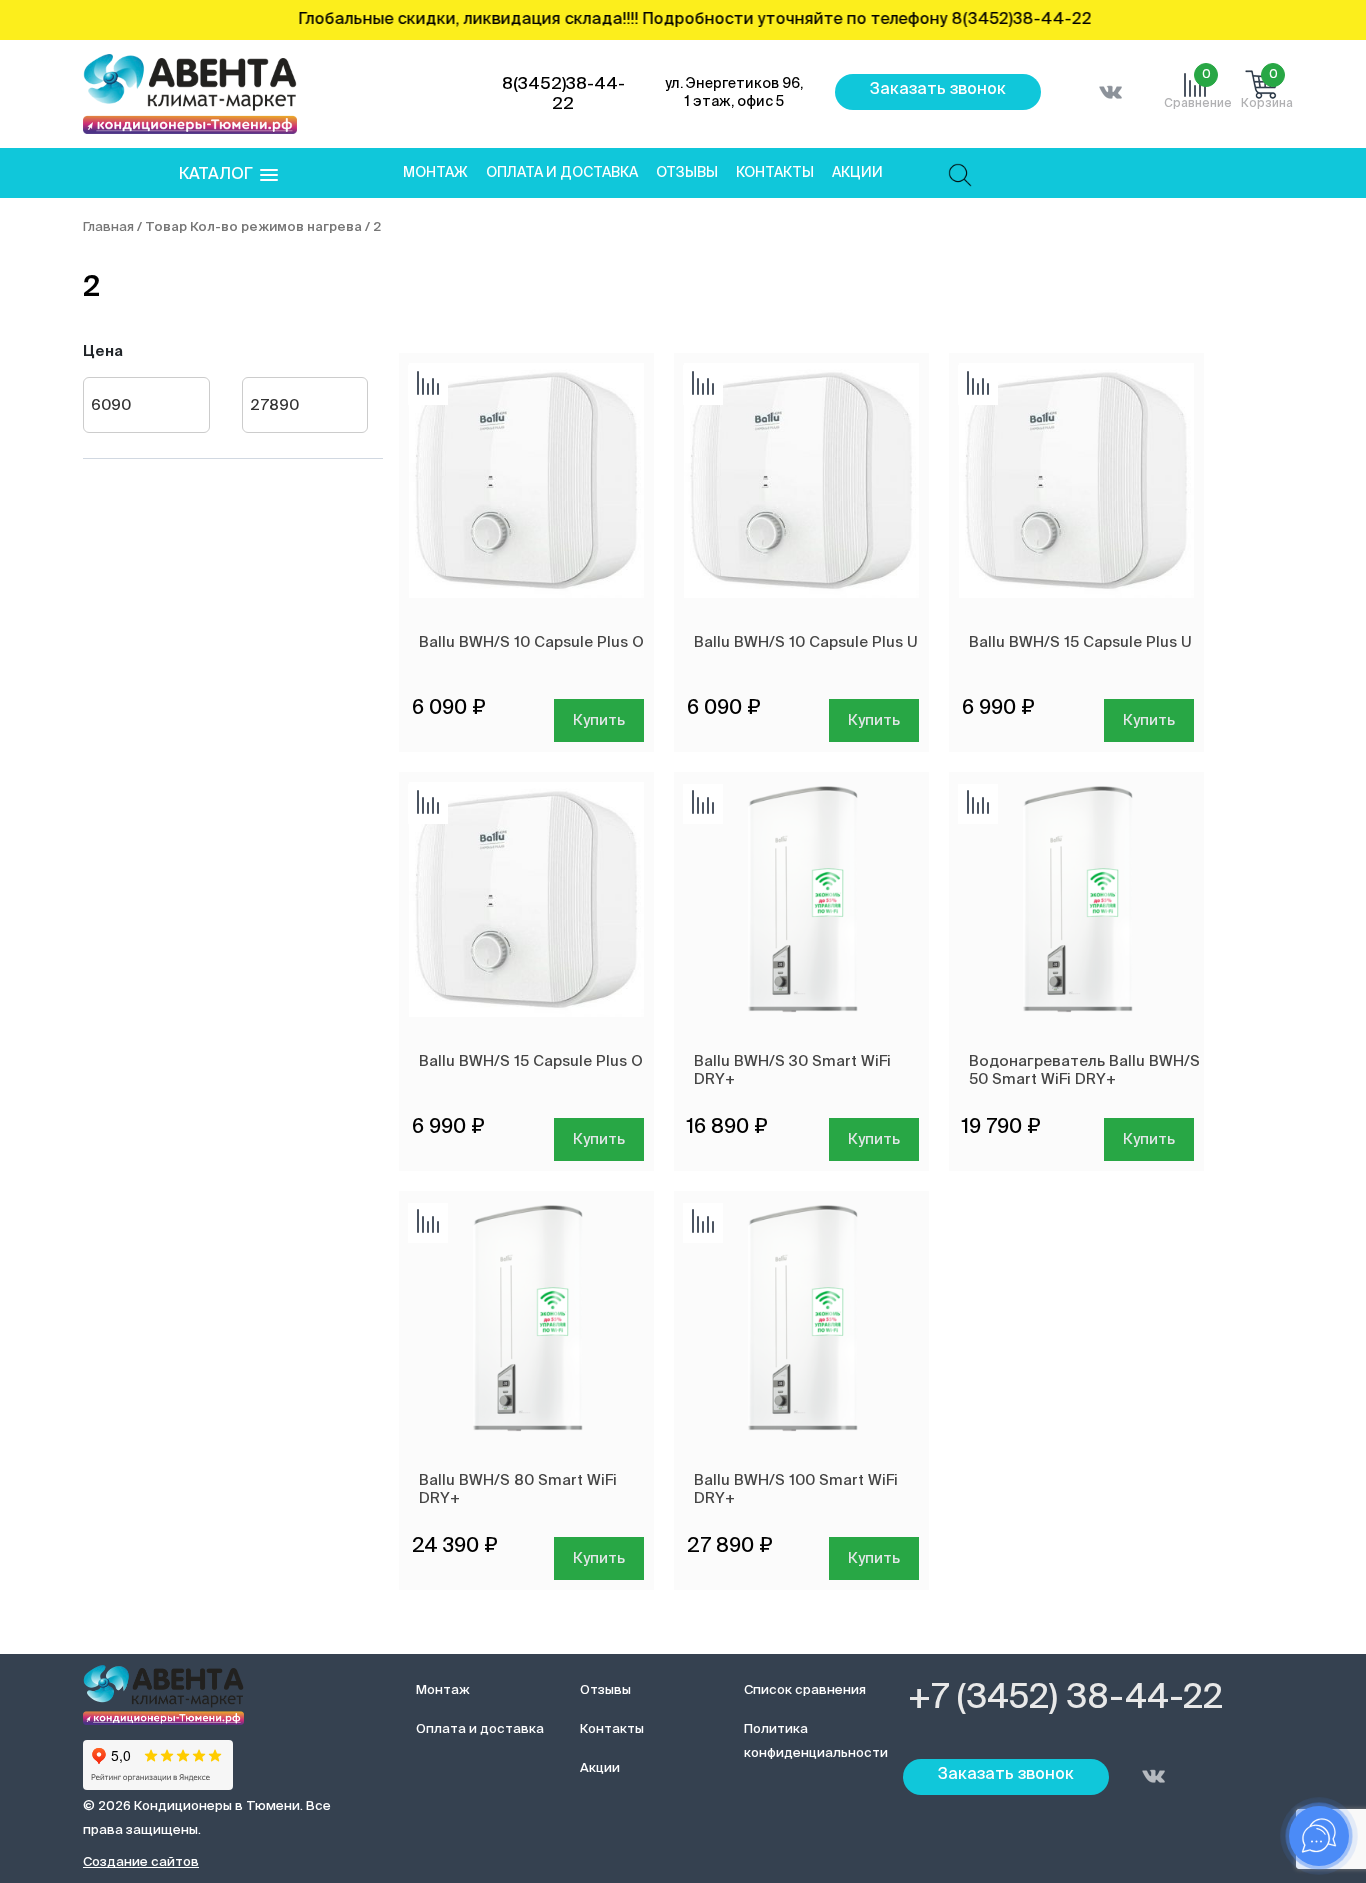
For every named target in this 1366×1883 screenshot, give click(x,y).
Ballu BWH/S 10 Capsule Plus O (531, 642)
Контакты (775, 173)
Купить (599, 720)
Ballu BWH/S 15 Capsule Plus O (531, 1061)
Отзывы (687, 173)
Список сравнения (805, 1690)
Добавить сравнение (428, 385)
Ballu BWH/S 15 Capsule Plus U (1080, 642)
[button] (228, 175)
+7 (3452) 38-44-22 (1065, 1699)
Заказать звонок (938, 90)
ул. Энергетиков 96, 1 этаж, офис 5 (734, 93)
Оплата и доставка (562, 173)
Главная (108, 227)
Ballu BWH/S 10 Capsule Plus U (806, 642)
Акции (857, 173)
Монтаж (435, 173)
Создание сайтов (141, 1862)
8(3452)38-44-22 (563, 94)
